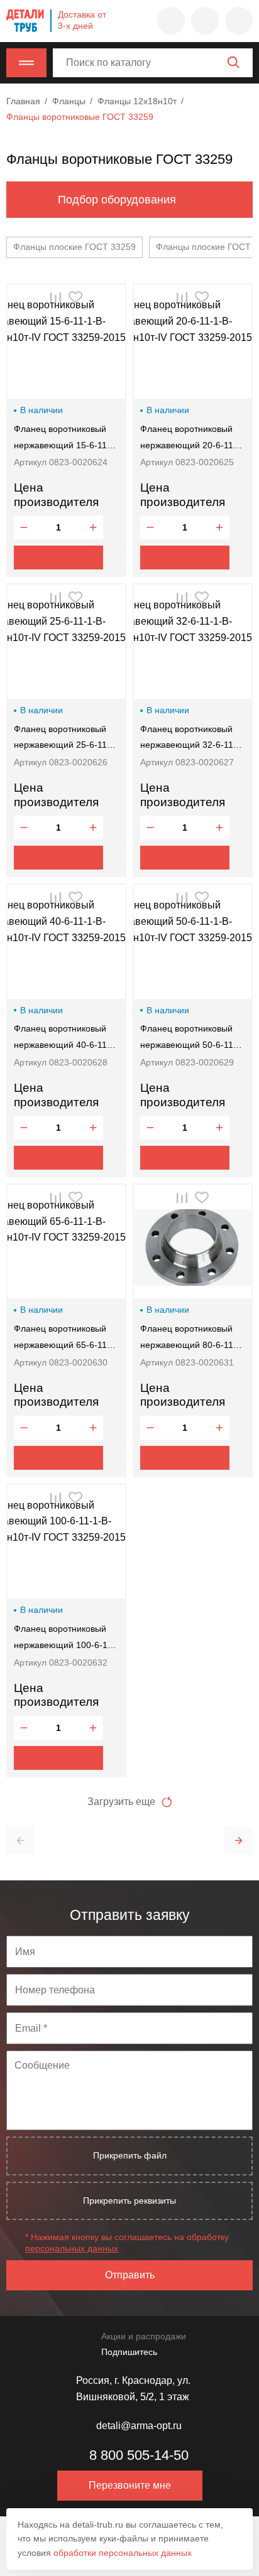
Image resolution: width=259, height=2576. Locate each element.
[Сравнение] (205, 21)
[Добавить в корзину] (58, 558)
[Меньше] (24, 527)
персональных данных (72, 2248)
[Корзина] (239, 21)
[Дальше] (239, 1840)
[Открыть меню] (26, 63)
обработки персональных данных (123, 2553)
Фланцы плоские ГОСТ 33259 (74, 247)
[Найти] (233, 62)
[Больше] (93, 527)
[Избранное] (171, 21)
